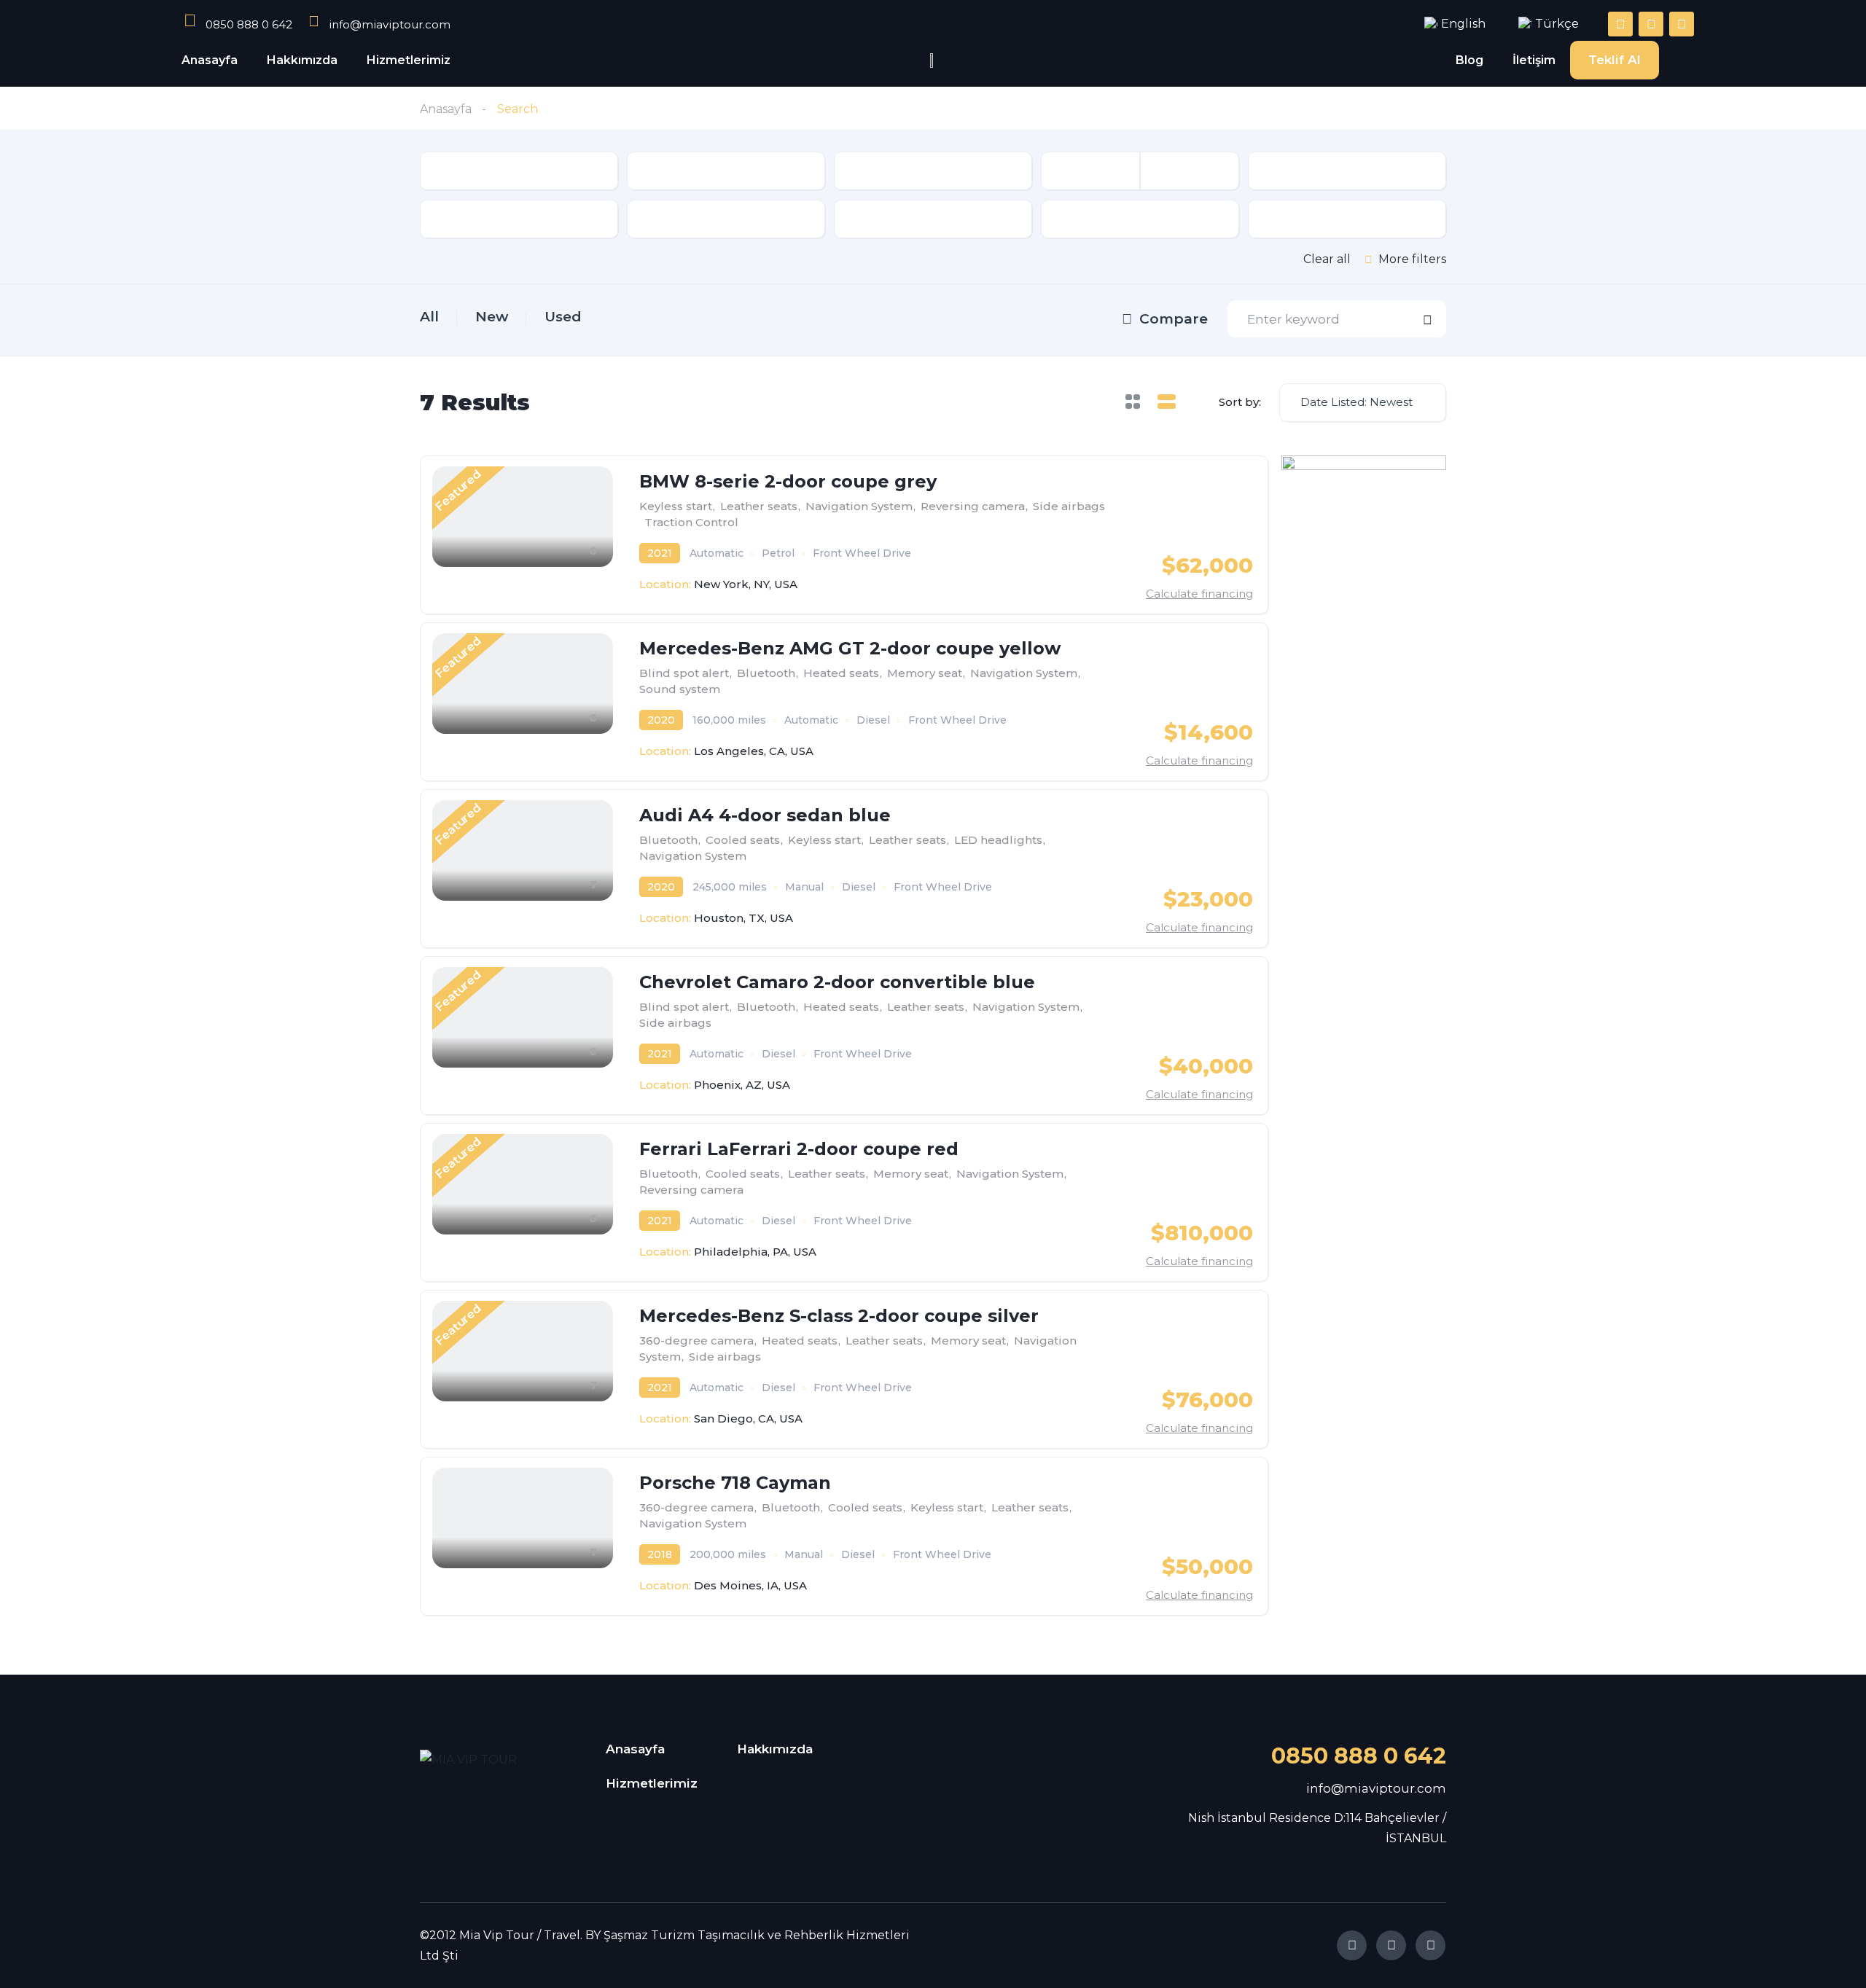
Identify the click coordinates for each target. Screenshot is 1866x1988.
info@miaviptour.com (1376, 1788)
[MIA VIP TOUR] (480, 1760)
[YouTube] (1430, 1945)
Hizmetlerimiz (409, 60)
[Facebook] (1352, 1945)
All (429, 317)
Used (563, 317)
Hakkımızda (302, 60)
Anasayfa (210, 60)
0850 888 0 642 (1359, 1756)
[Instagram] (1391, 1945)
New (492, 317)
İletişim (1534, 60)
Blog (1469, 60)
